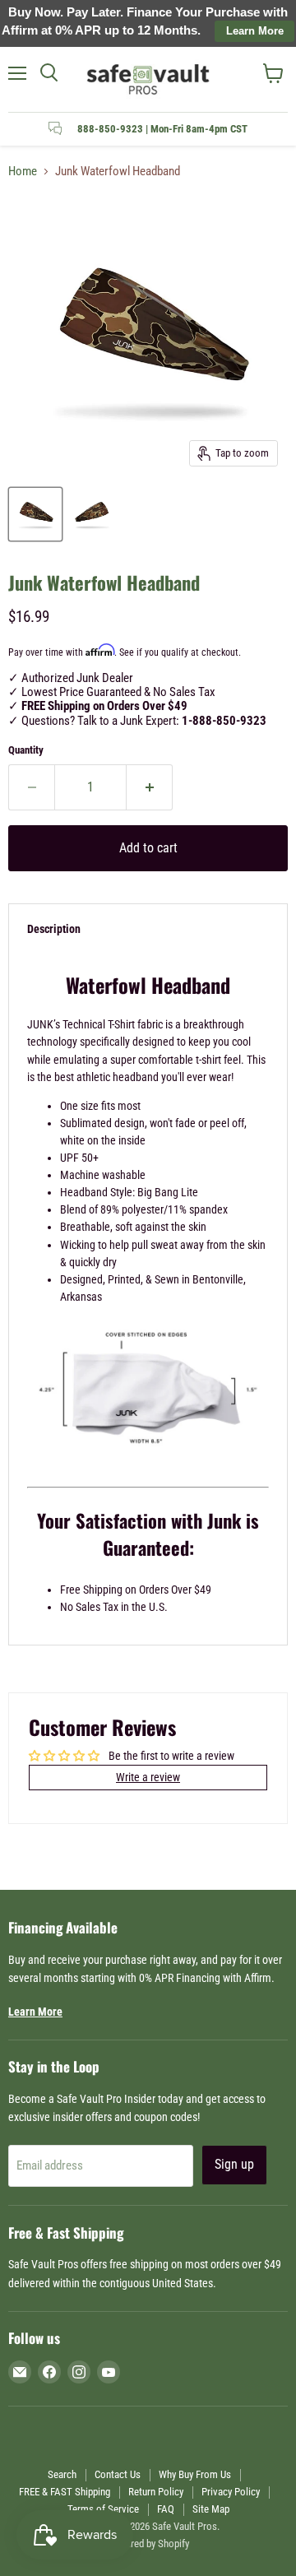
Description (54, 929)
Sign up (234, 2164)
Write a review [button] (148, 1777)
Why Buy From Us (195, 2474)
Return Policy (156, 2492)
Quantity (26, 750)
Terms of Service (103, 2509)
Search (62, 2474)
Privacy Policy (231, 2492)
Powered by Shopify (148, 2544)
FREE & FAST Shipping (65, 2492)
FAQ (166, 2509)
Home (23, 172)
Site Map (211, 2509)
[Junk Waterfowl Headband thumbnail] (35, 514)
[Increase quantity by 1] (150, 787)
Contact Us (118, 2474)
